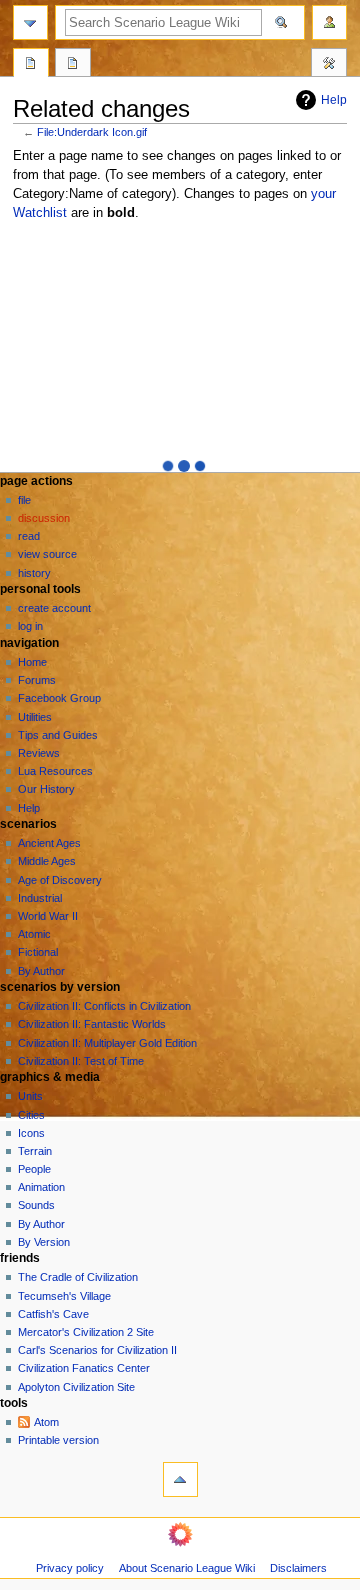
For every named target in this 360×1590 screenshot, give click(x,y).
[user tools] (329, 22)
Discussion (44, 518)
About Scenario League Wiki (187, 1568)
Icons (31, 1133)
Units (30, 1096)
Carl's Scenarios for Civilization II (97, 1350)
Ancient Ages (49, 843)
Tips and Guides (58, 735)
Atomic (34, 934)
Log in (30, 626)
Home (32, 662)
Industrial (40, 898)
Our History (46, 789)
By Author (41, 971)
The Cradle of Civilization (78, 1277)
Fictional (38, 952)
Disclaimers (298, 1568)
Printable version (58, 1440)
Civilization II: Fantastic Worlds (92, 1024)
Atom (46, 1422)
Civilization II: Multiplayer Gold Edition (107, 1043)
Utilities (35, 717)
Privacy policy (70, 1568)
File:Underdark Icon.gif (92, 132)
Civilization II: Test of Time (81, 1061)
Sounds (36, 1205)
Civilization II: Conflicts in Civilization (104, 1006)
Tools (329, 65)
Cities (31, 1115)
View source (47, 554)
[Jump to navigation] (30, 22)
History (34, 573)
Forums (37, 680)
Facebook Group (59, 698)
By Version (44, 1242)
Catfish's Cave (53, 1314)
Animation (41, 1187)
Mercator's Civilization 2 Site (86, 1332)
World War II (48, 916)
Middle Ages (47, 861)
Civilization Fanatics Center (84, 1368)
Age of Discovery (60, 880)
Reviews (39, 753)
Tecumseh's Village (64, 1296)
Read (29, 536)
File (24, 500)
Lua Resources (55, 771)
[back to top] (180, 1479)
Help (334, 100)
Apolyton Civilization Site (76, 1387)
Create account (54, 608)
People (34, 1169)
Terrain (35, 1151)
